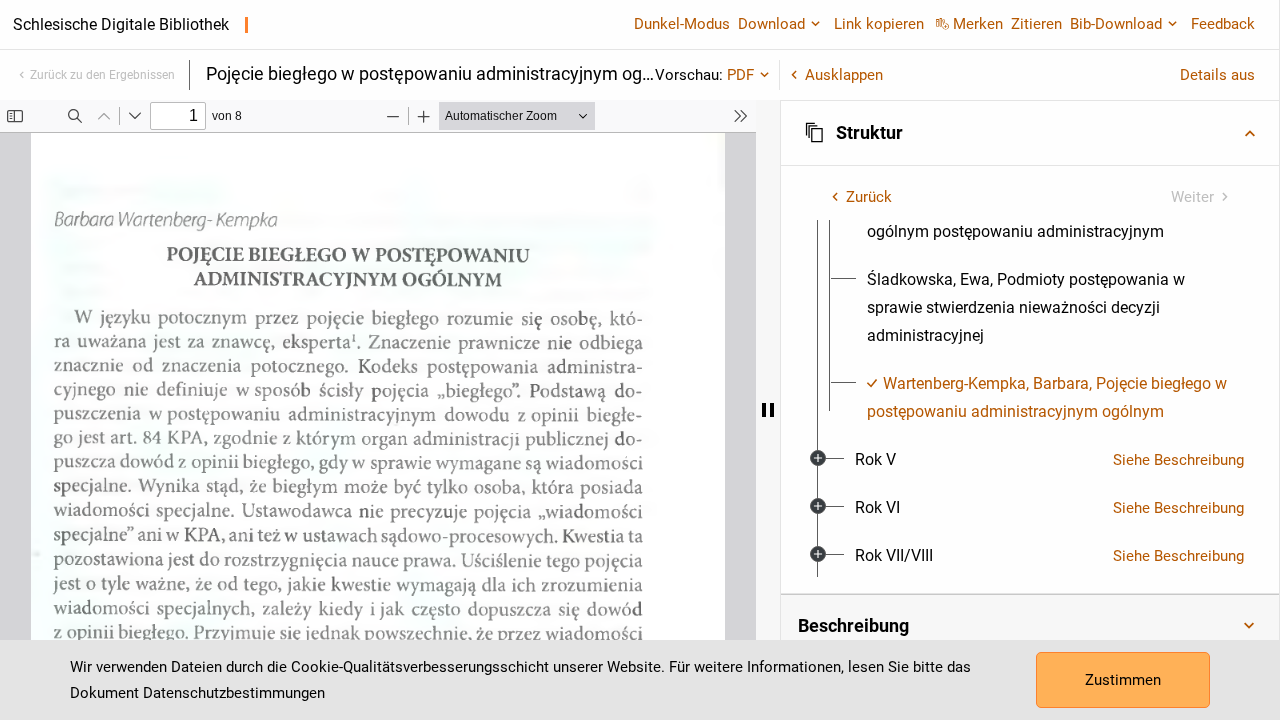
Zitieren (1036, 24)
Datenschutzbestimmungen (234, 693)
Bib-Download (1116, 24)
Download (771, 24)
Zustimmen (1123, 680)
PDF (740, 75)
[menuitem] (1048, 308)
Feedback (1223, 24)
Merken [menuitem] (978, 24)
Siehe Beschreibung (1178, 460)
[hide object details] (768, 410)
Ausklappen (844, 75)
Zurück (869, 197)
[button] (1030, 133)
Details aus (1217, 75)
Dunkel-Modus (682, 24)
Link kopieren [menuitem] (879, 24)
